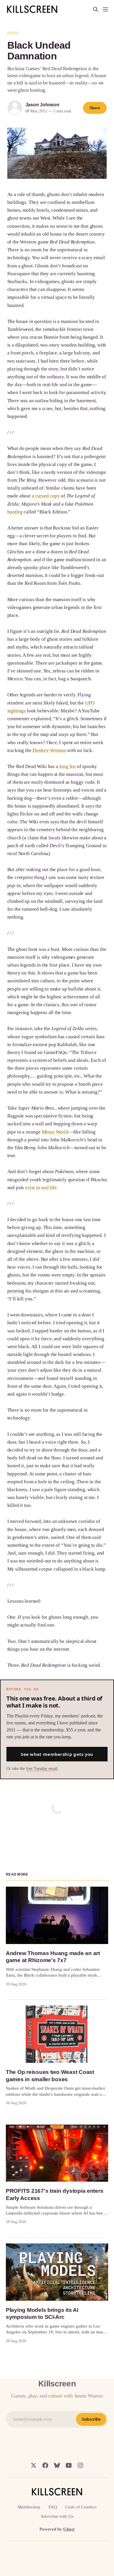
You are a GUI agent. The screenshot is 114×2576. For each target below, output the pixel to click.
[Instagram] (80, 2465)
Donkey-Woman (49, 750)
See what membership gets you (57, 1754)
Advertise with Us (57, 2516)
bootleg (15, 512)
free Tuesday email (42, 1769)
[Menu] (106, 9)
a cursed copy (46, 496)
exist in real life (41, 1188)
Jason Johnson (42, 105)
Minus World (55, 1132)
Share (95, 108)
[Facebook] (45, 2465)
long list (68, 766)
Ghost (69, 2529)
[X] (34, 2465)
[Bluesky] (57, 2465)
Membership (29, 2507)
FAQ (53, 2507)
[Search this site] (96, 9)
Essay (13, 33)
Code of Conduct (81, 2507)
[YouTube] (69, 2465)
